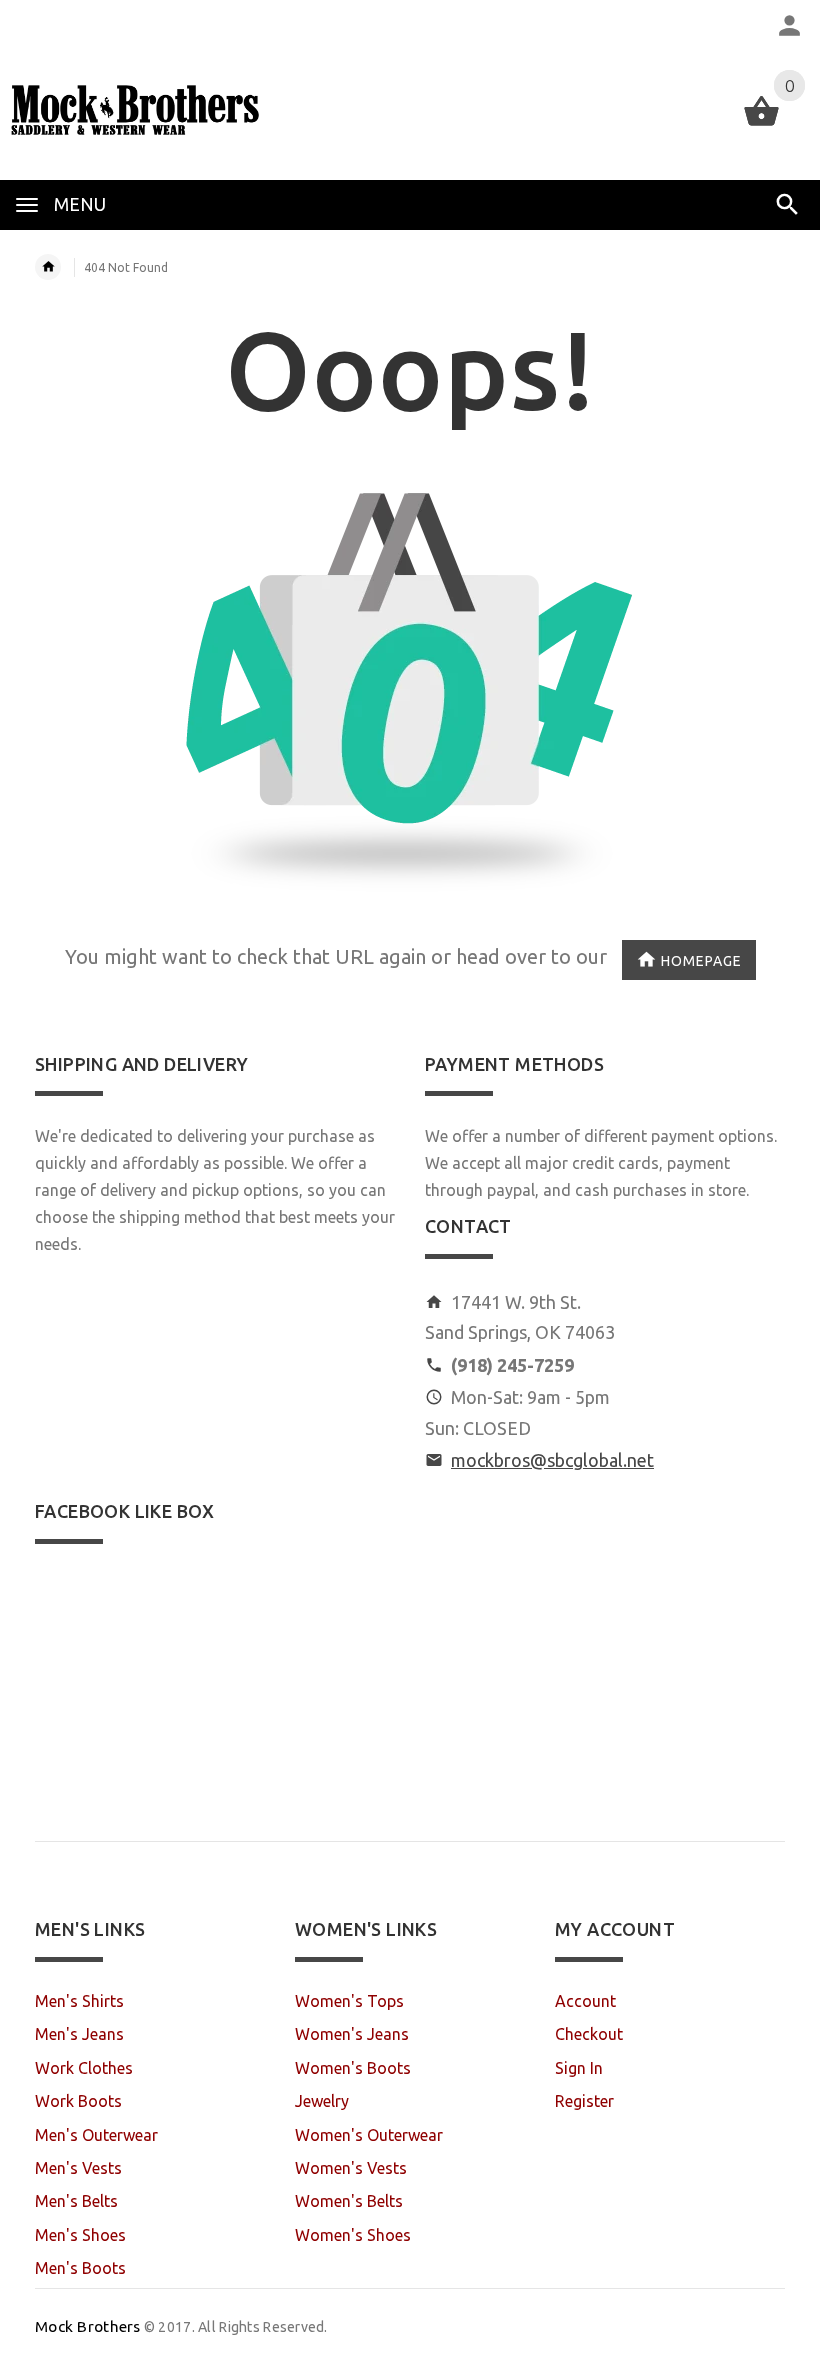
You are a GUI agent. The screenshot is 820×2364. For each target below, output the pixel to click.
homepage (701, 961)
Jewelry (322, 2101)
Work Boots (78, 2101)
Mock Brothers (88, 2326)
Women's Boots (353, 2068)
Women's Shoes (353, 2235)
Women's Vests (351, 2168)
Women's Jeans (352, 2034)
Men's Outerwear (96, 2135)
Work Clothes (84, 2068)
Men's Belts (76, 2201)
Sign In (579, 2068)
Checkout (589, 2034)
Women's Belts (349, 2201)
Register (584, 2101)
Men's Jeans (79, 2034)
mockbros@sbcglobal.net (552, 1460)
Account (585, 2001)
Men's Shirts (79, 2001)
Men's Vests (78, 2168)
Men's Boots (80, 2268)
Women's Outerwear (369, 2135)
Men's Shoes (80, 2235)
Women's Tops (349, 2001)
